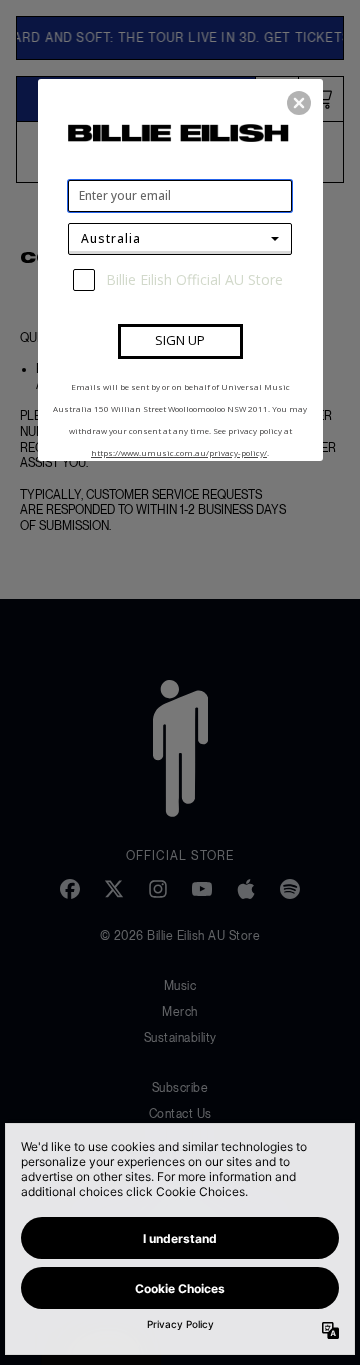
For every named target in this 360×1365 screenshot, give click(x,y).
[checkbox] (182, 280)
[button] (299, 103)
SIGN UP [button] (180, 340)
